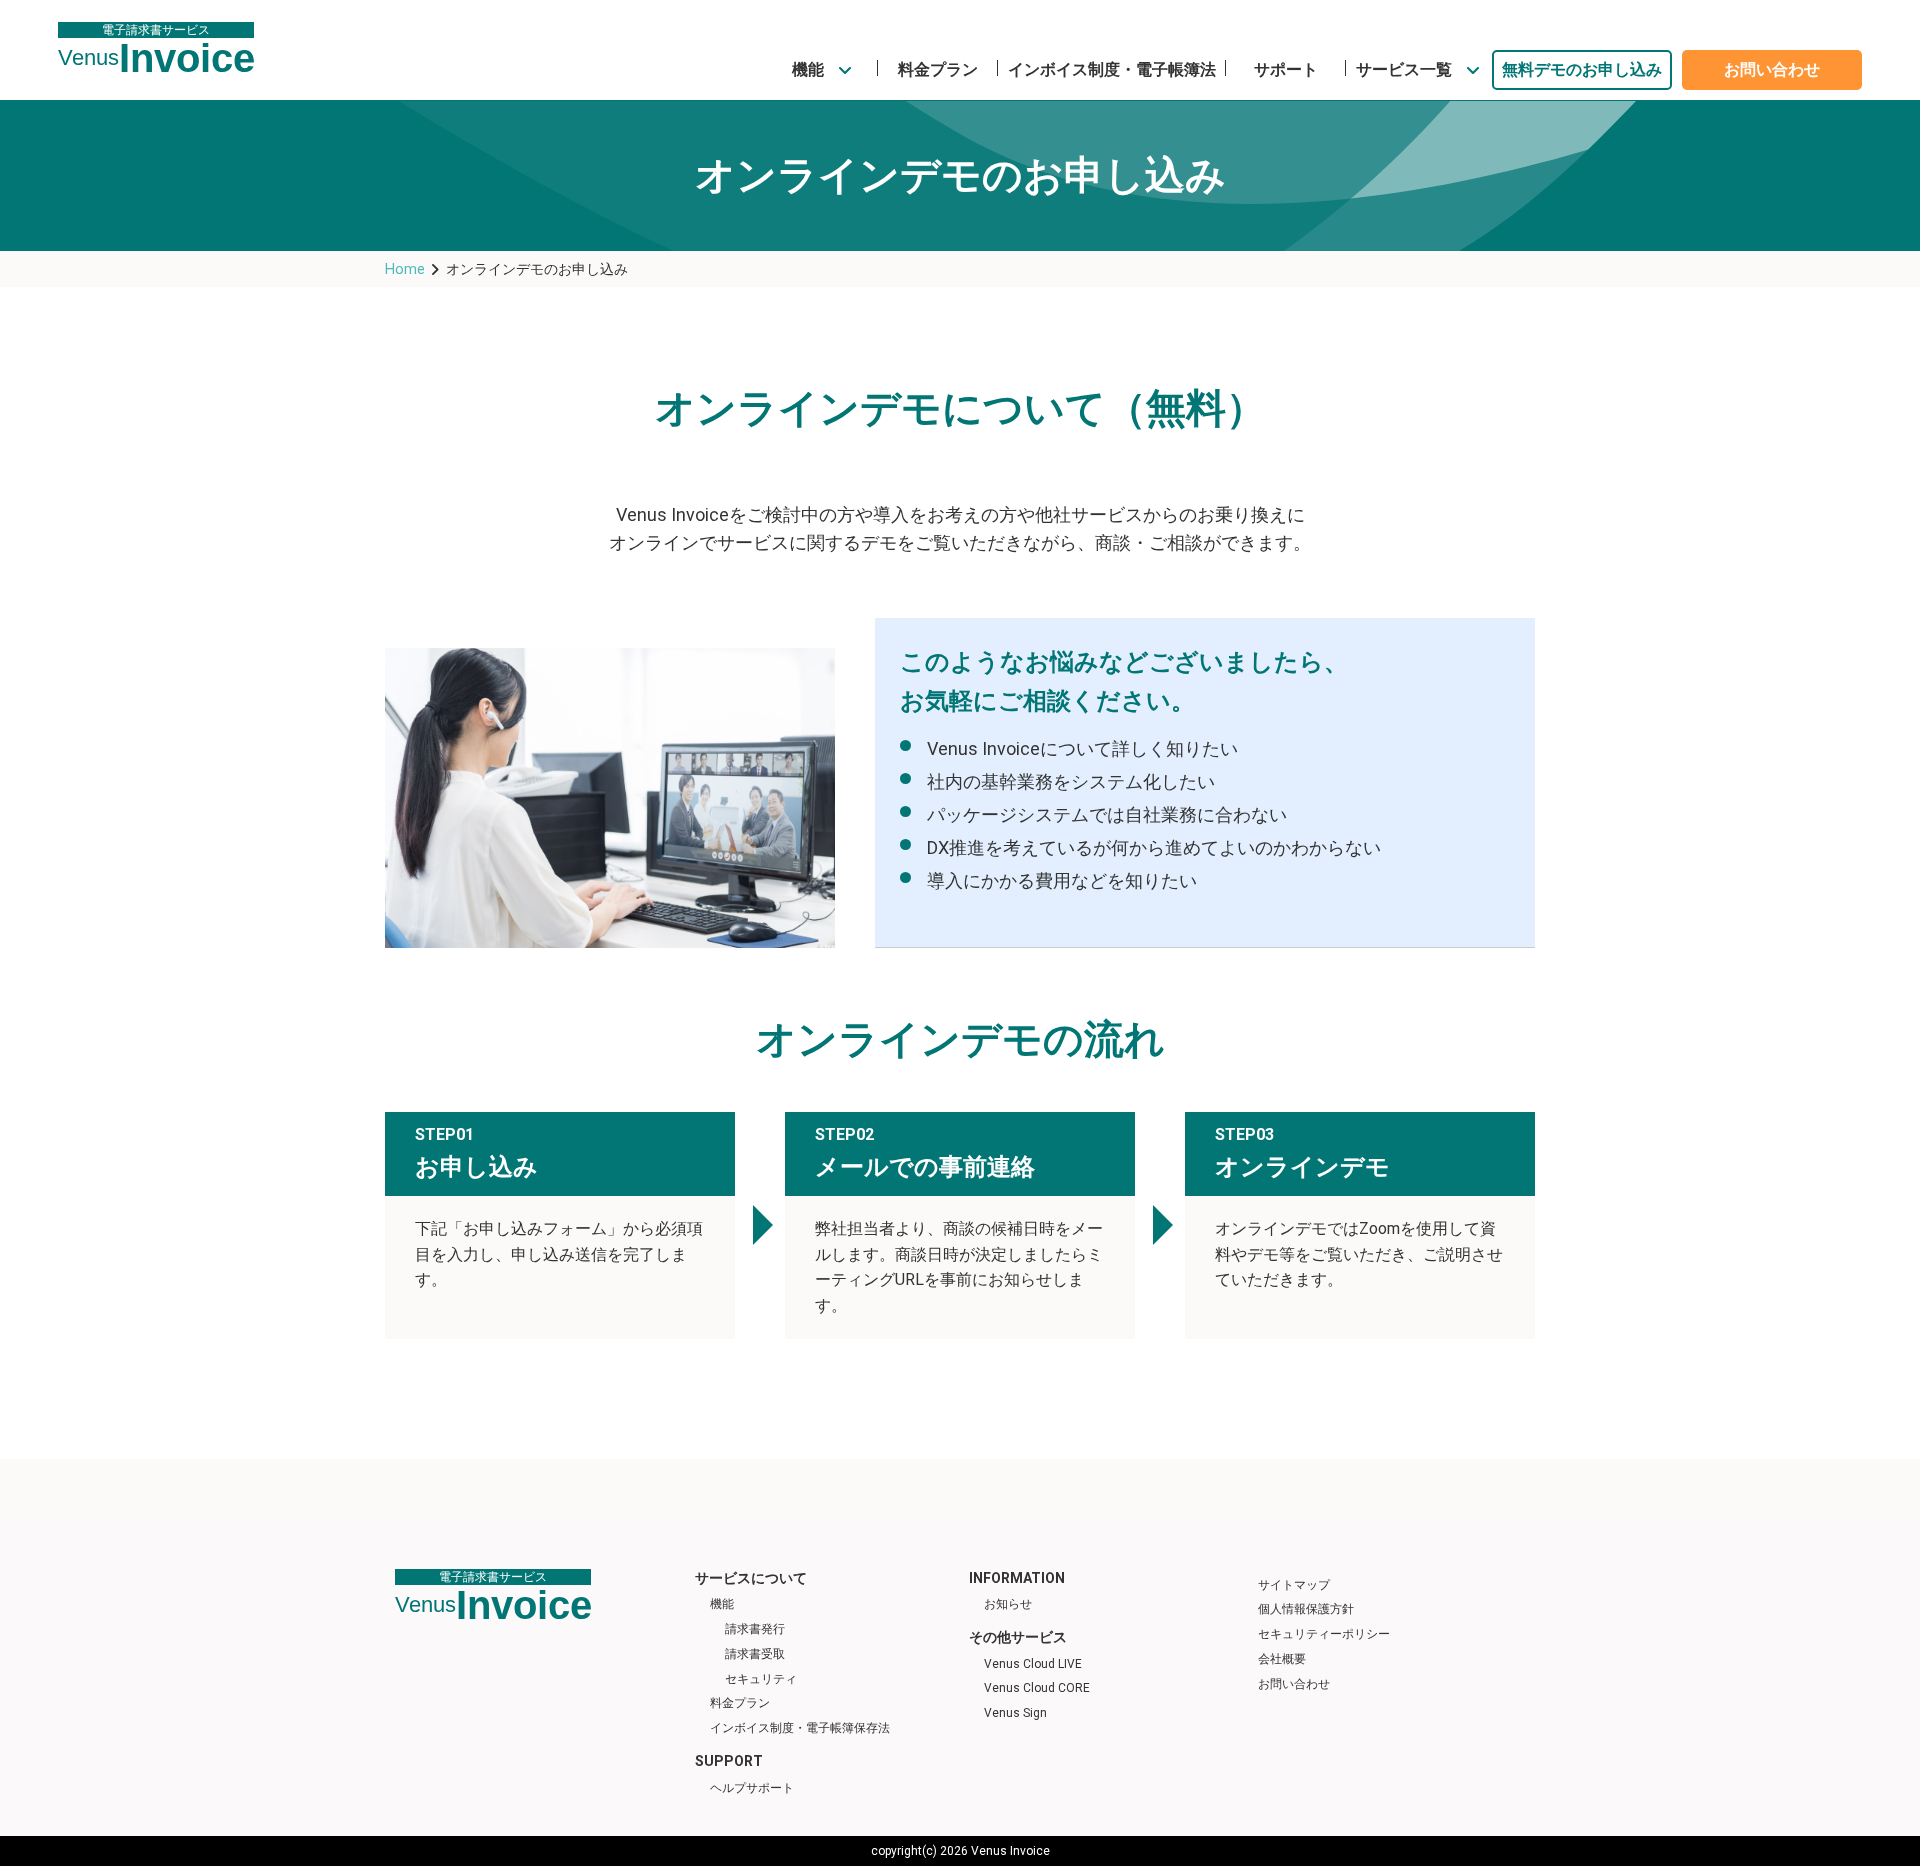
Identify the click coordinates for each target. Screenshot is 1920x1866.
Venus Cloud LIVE (1033, 1664)
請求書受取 (755, 1654)
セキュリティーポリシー (1324, 1634)
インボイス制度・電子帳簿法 (1112, 69)
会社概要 (1282, 1659)
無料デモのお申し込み (1582, 69)
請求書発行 (755, 1629)
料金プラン (938, 69)
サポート (1286, 69)
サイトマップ (1294, 1585)
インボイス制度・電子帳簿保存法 (800, 1728)
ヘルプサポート (752, 1788)
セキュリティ (761, 1679)
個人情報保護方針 (1306, 1609)
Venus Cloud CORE (1037, 1688)
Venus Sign (1015, 1713)
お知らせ (1008, 1604)
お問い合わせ (1772, 69)
